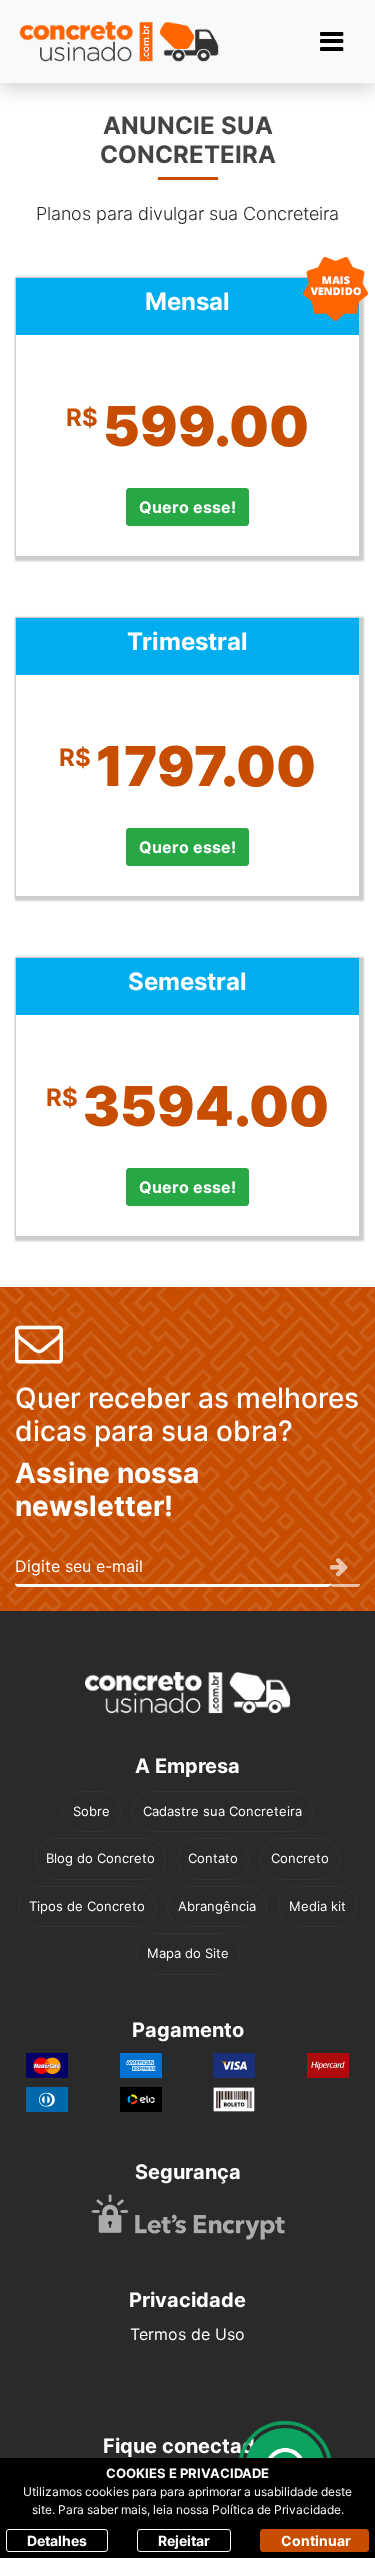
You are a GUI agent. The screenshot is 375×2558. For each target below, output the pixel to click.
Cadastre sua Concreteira (222, 1811)
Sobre (91, 1811)
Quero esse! (187, 507)
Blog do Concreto (100, 1858)
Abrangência (217, 1906)
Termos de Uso (187, 2334)
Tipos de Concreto (87, 1906)
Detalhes (57, 2540)
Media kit (317, 1906)
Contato (213, 1858)
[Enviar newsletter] (345, 1567)
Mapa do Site (188, 1953)
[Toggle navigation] (331, 41)
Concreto (300, 1858)
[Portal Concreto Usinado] (119, 41)
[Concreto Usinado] (187, 1692)
